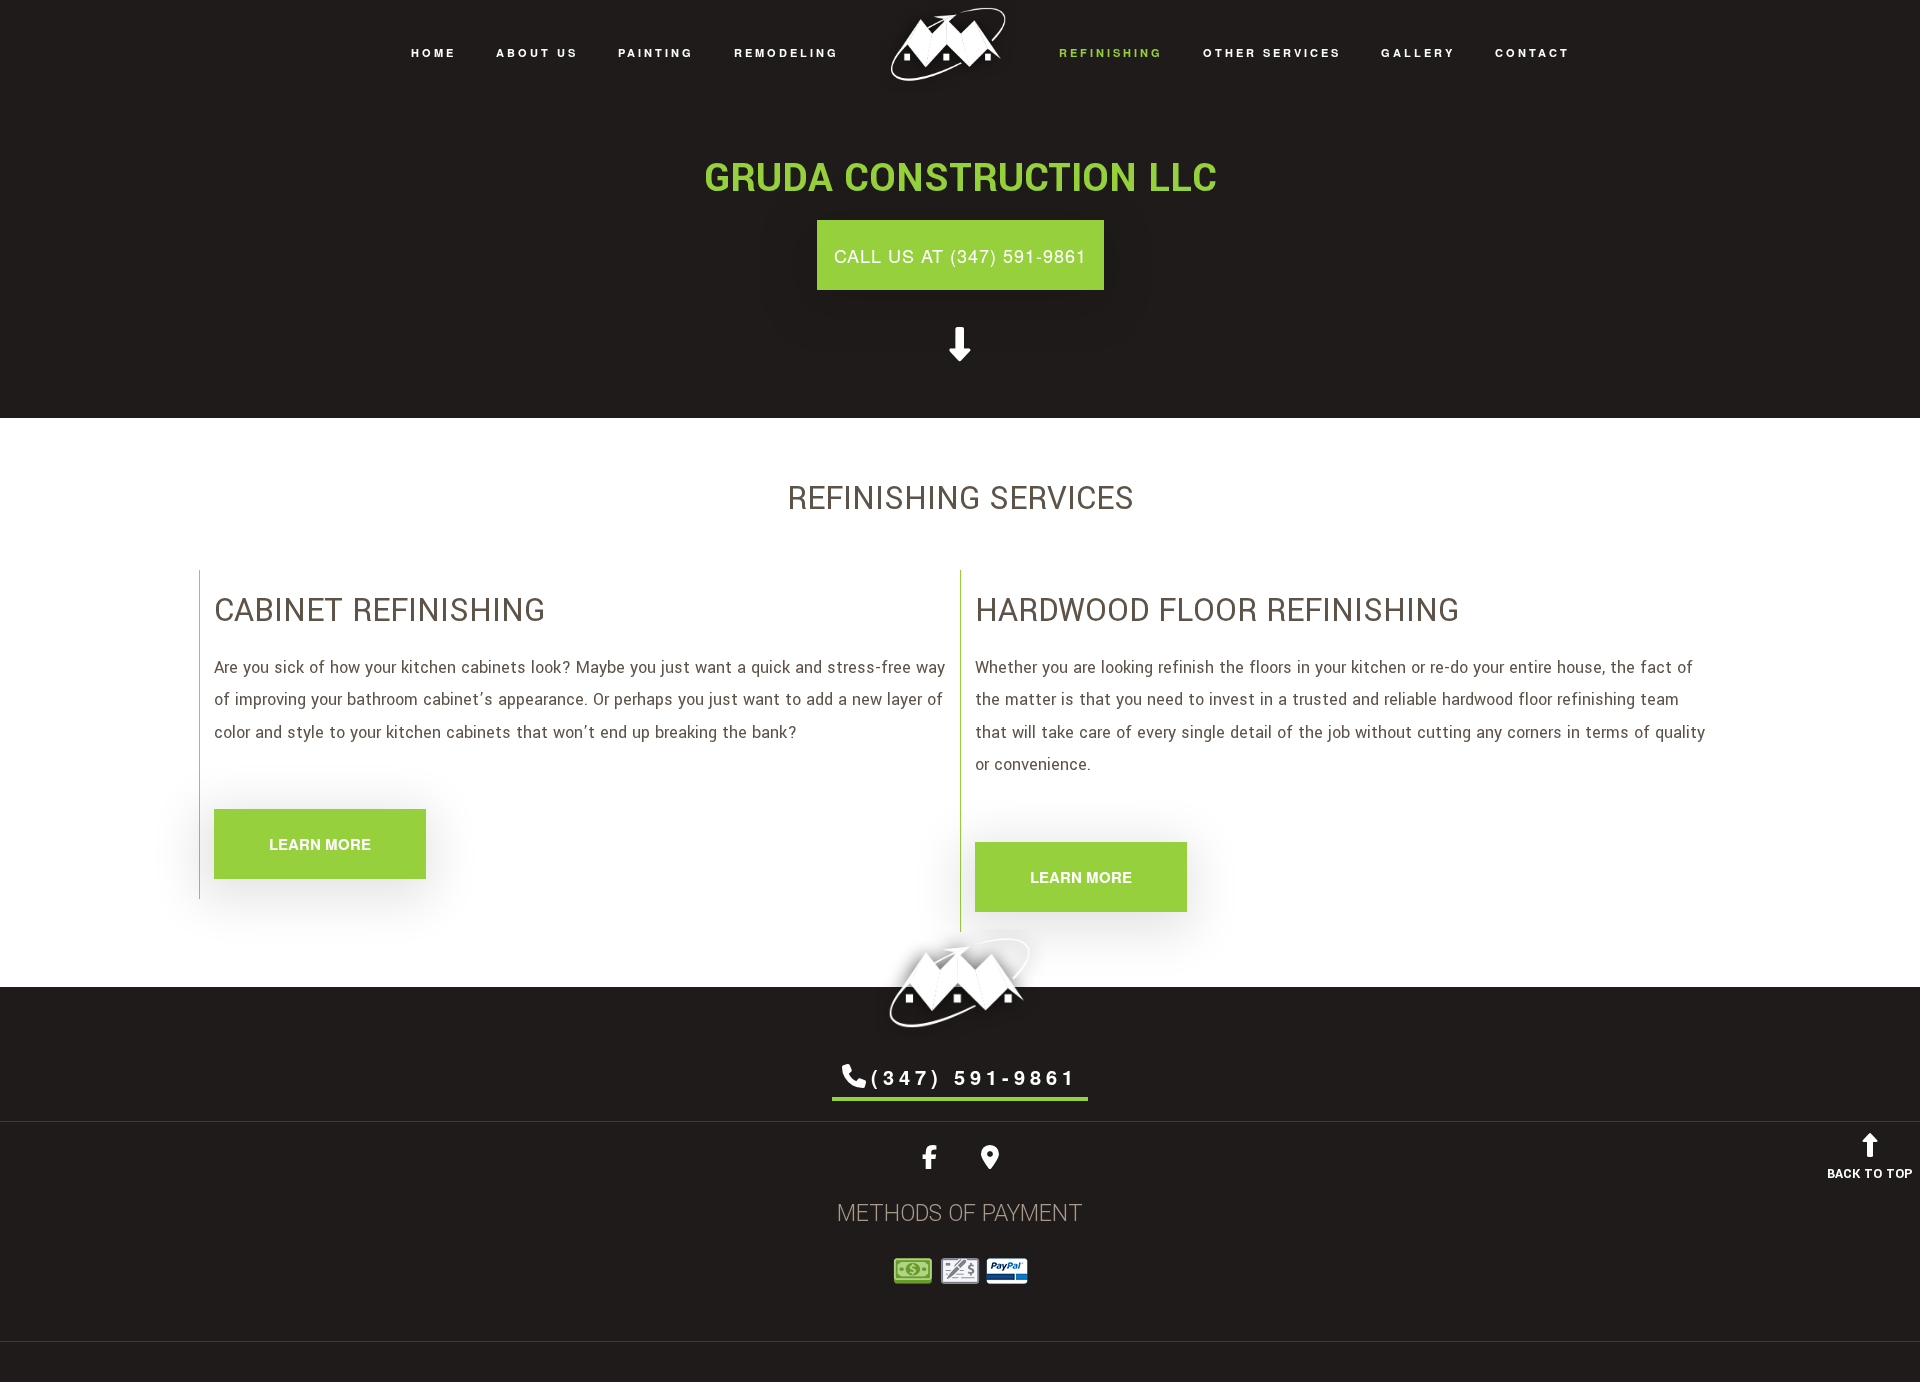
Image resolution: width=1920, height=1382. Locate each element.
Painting (656, 52)
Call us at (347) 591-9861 (960, 255)
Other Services (1272, 52)
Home (433, 52)
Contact (1532, 52)
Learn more (320, 844)
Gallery (1418, 52)
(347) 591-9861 (974, 1076)
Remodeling (786, 52)
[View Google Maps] (990, 1161)
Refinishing (1111, 52)
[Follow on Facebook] (929, 1161)
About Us (537, 52)
